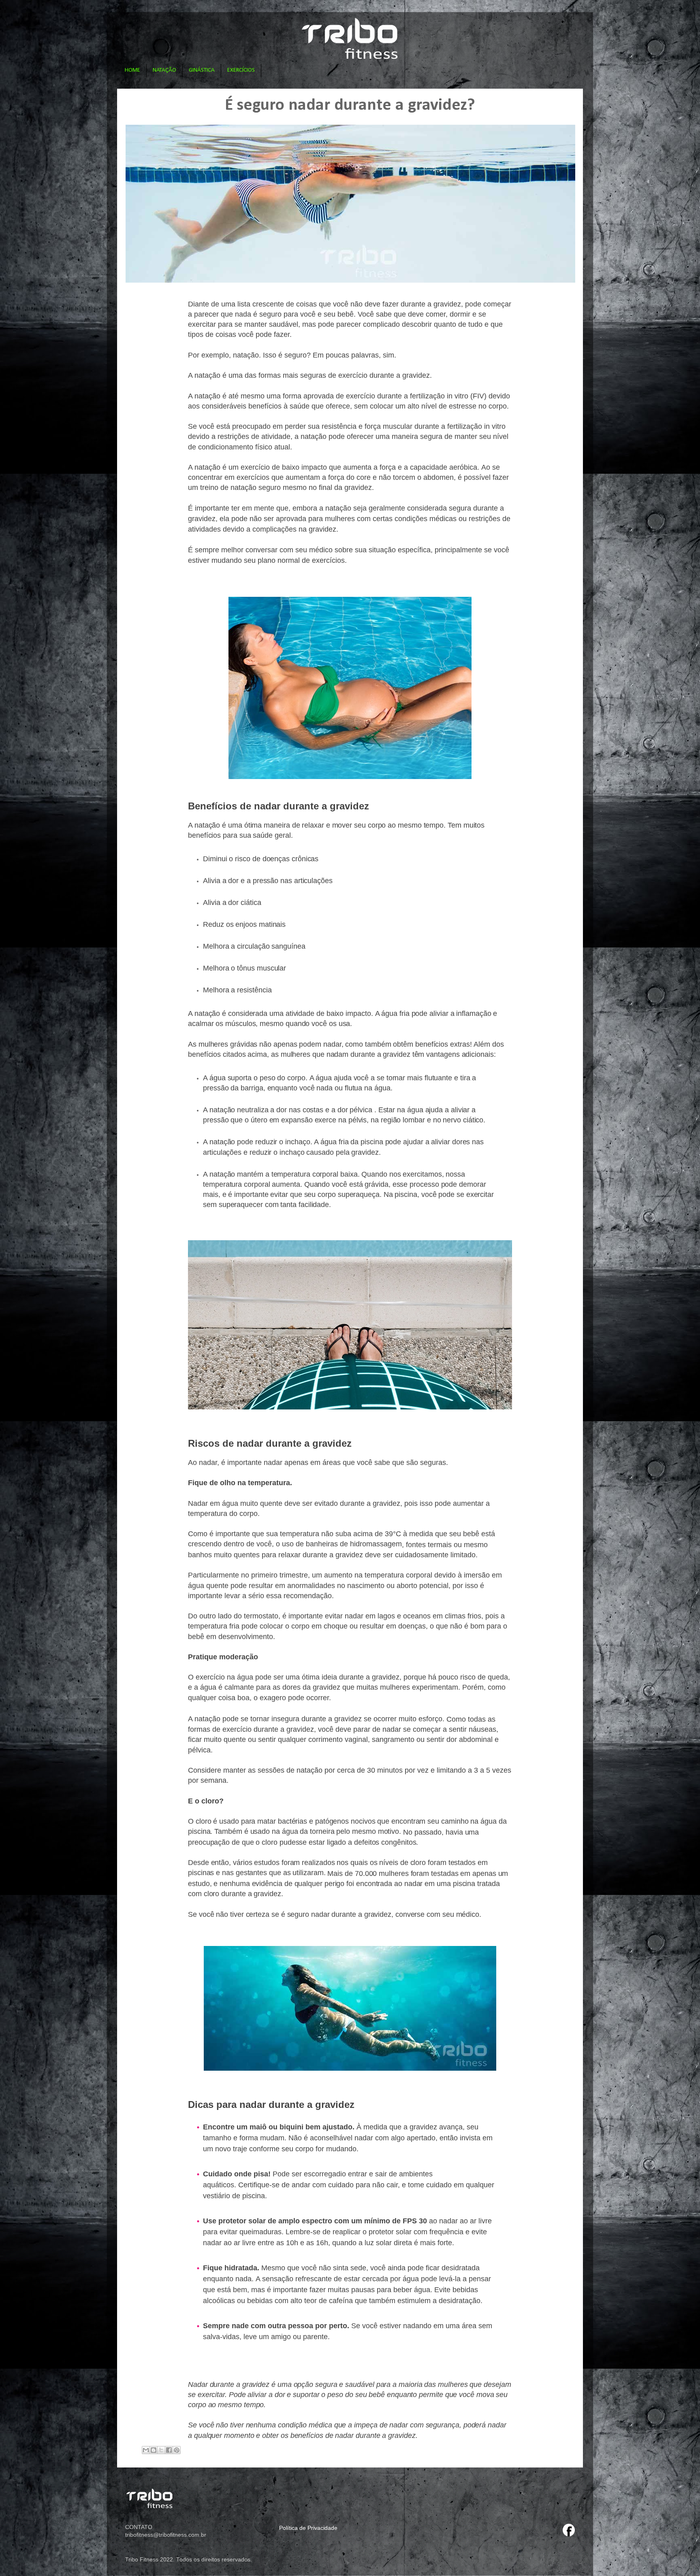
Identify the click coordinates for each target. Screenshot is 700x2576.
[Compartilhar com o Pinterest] (177, 2450)
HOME (132, 70)
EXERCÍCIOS (241, 70)
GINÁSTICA (202, 70)
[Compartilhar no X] (161, 2450)
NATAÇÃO (164, 70)
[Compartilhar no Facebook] (169, 2450)
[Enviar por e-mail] (146, 2450)
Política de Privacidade (308, 2528)
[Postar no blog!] (154, 2450)
